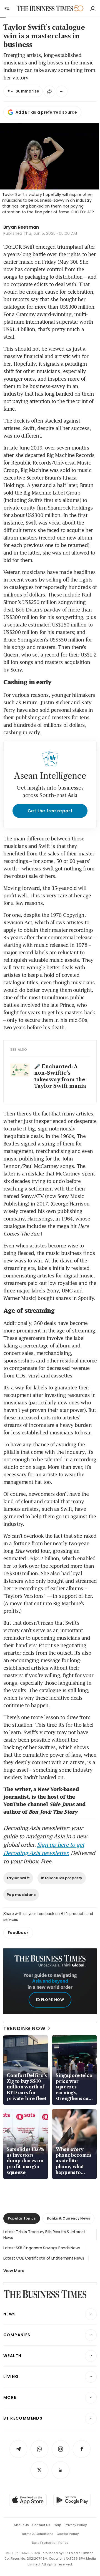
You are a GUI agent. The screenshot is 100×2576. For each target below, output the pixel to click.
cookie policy (68, 2534)
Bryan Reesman (21, 227)
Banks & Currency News (68, 2218)
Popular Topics (22, 2218)
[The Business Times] (45, 8)
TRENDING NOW (24, 2028)
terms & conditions (37, 2534)
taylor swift (18, 1878)
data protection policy (50, 2543)
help (57, 2525)
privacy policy (76, 2525)
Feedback (18, 1933)
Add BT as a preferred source (46, 112)
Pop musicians (21, 1895)
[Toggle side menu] (7, 8)
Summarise (27, 91)
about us (21, 2525)
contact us (41, 2525)
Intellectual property (62, 1878)
